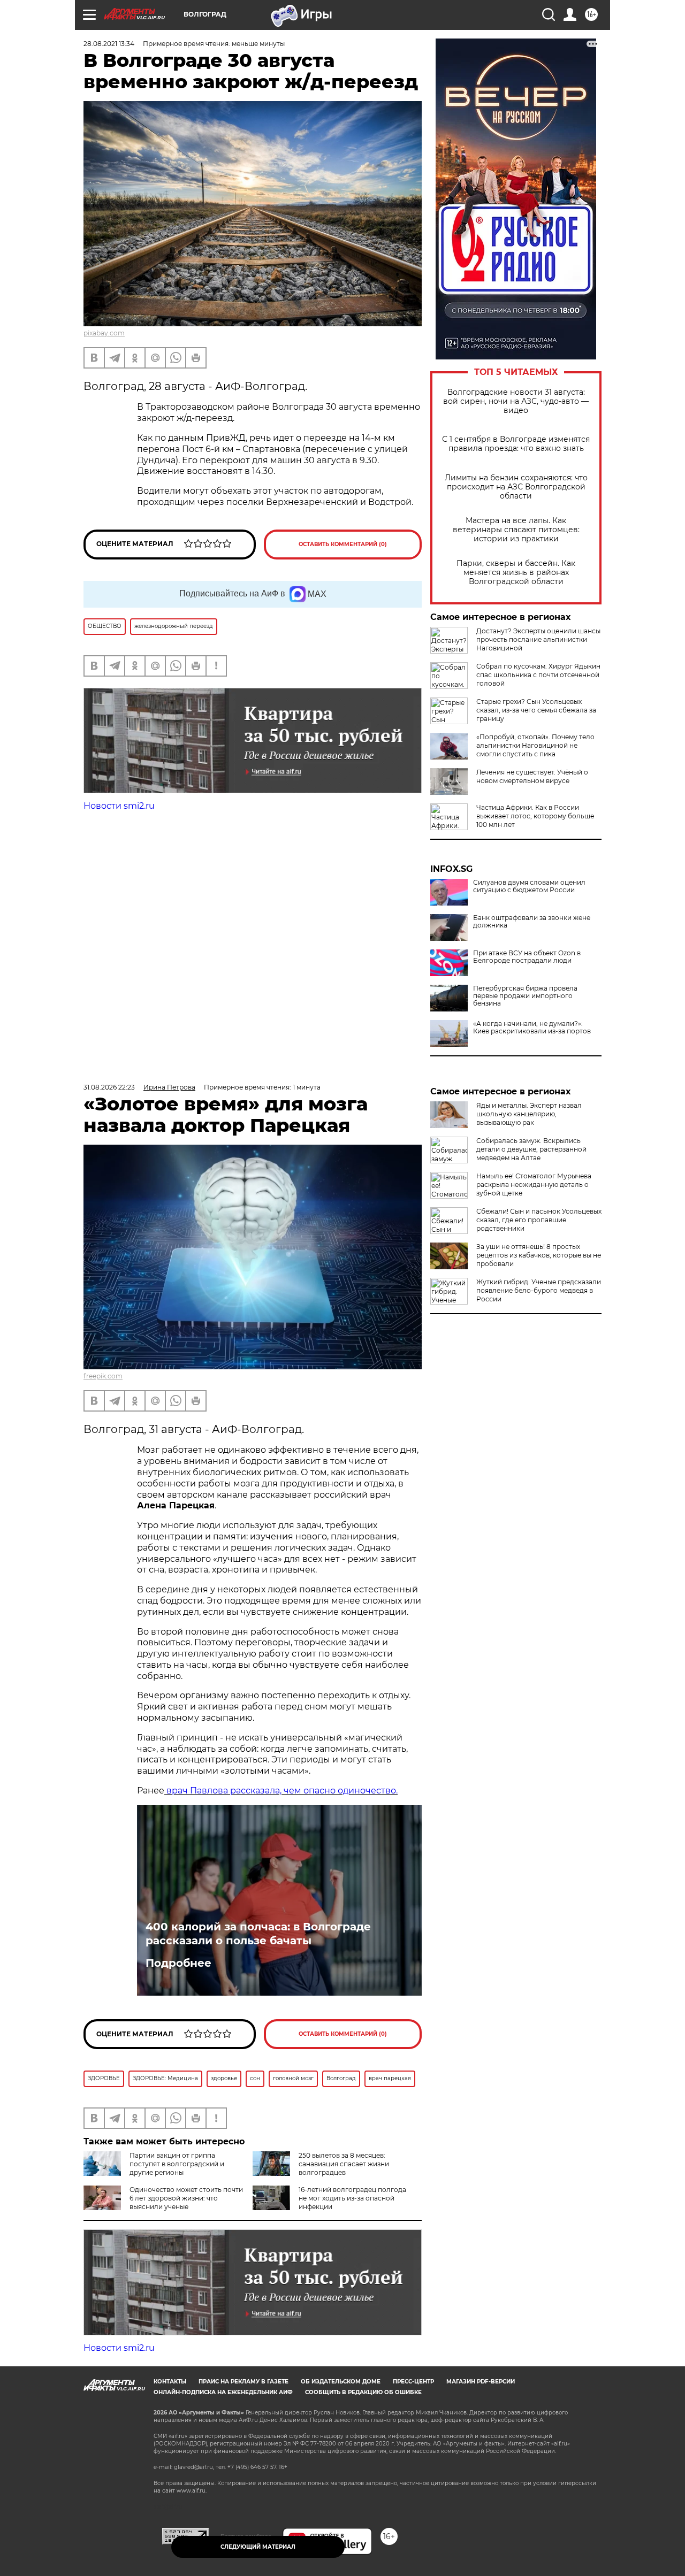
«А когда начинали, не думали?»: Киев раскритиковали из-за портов (532, 1028)
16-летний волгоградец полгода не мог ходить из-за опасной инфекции (352, 2198)
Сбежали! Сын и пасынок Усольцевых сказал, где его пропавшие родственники (539, 1220)
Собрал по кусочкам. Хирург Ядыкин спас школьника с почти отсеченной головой (538, 675)
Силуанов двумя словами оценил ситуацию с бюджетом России (529, 886)
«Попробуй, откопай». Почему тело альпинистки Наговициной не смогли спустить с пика (535, 745)
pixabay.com (104, 333)
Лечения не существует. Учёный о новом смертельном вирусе (532, 776)
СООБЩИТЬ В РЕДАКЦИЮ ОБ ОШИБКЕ (363, 2392)
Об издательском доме (341, 2382)
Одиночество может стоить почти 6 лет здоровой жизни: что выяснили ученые (186, 2198)
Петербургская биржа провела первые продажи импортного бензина (525, 996)
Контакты (170, 2382)
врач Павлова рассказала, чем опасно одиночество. (281, 1791)
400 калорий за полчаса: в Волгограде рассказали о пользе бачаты (258, 1934)
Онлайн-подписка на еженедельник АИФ (223, 2392)
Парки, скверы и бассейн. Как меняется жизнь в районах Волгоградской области (516, 573)
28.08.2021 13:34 (109, 44)
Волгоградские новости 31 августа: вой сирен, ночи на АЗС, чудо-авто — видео (516, 401)
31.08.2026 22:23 (109, 1087)
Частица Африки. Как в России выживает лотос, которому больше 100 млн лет (535, 816)
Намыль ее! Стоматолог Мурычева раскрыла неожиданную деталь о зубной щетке (534, 1184)
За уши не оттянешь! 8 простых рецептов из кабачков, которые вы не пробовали (539, 1255)
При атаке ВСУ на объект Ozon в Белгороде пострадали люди (527, 957)
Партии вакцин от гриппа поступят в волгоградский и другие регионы (177, 2164)
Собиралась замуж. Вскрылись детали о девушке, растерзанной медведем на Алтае (531, 1149)
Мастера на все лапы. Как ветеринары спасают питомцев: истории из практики (516, 530)
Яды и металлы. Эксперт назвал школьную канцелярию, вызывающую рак (529, 1114)
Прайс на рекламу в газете (243, 2382)
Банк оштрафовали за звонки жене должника (532, 922)
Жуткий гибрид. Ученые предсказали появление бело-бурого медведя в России (539, 1290)
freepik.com (103, 1376)
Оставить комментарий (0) (343, 544)
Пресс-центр (413, 2382)
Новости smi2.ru (119, 806)
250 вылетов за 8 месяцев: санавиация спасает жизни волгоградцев (344, 2164)
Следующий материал (258, 2547)
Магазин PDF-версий (481, 2382)
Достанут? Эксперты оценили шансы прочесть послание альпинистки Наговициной (538, 639)
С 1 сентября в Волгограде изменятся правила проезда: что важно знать (516, 444)
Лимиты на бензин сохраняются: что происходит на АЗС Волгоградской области (516, 487)
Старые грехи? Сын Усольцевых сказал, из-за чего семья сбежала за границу (536, 710)
